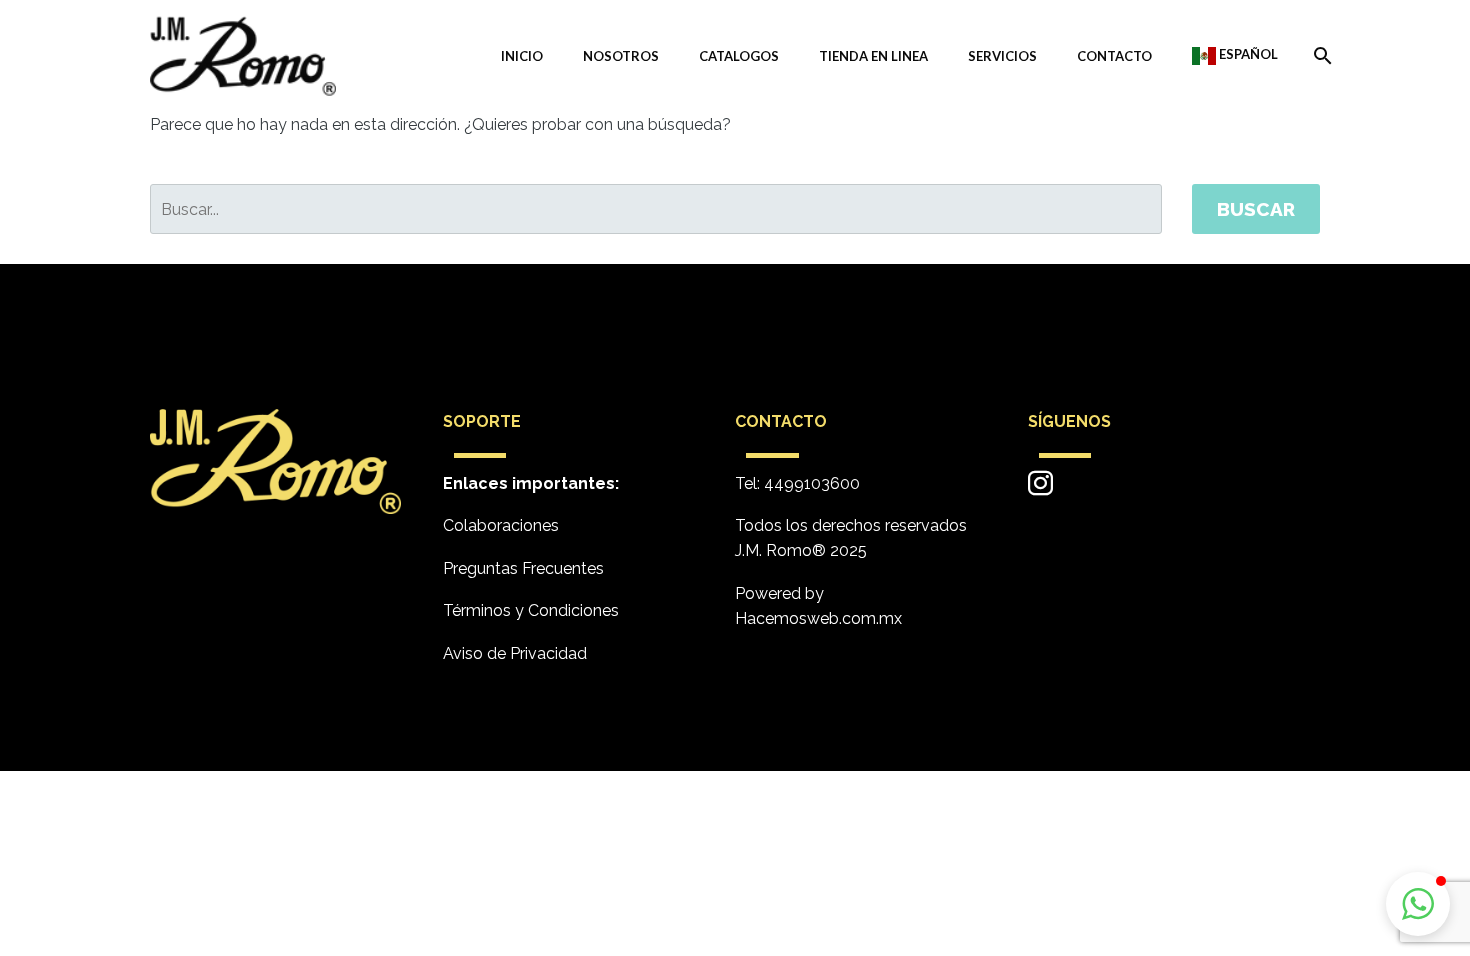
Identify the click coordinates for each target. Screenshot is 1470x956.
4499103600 (812, 483)
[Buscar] (1319, 56)
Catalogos (739, 56)
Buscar (1256, 209)
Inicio (522, 56)
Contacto (1114, 56)
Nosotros (621, 56)
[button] (1418, 904)
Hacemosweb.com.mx (818, 618)
